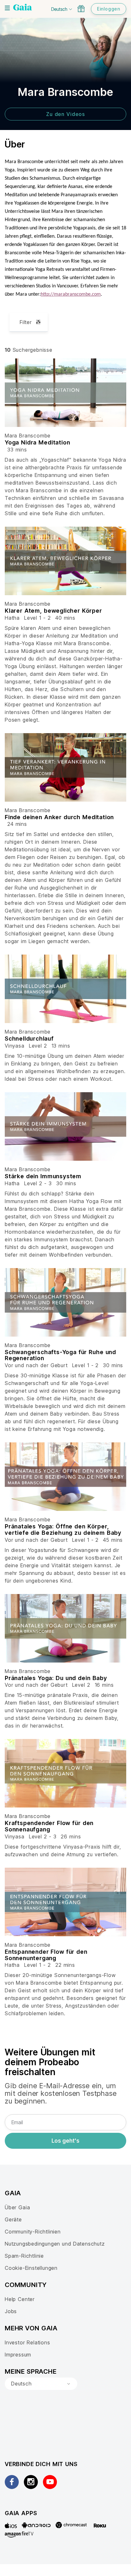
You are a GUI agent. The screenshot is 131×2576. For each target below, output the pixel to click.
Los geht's (65, 2141)
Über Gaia (17, 2207)
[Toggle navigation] (7, 8)
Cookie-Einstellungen (31, 2268)
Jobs (11, 2311)
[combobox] (41, 2384)
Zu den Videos (65, 114)
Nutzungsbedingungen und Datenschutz (55, 2244)
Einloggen (109, 9)
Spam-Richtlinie (24, 2256)
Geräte (13, 2219)
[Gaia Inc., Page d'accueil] (23, 8)
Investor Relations (28, 2342)
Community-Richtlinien (33, 2232)
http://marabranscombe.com (71, 294)
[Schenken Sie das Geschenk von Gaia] (81, 9)
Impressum (18, 2355)
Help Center (20, 2299)
